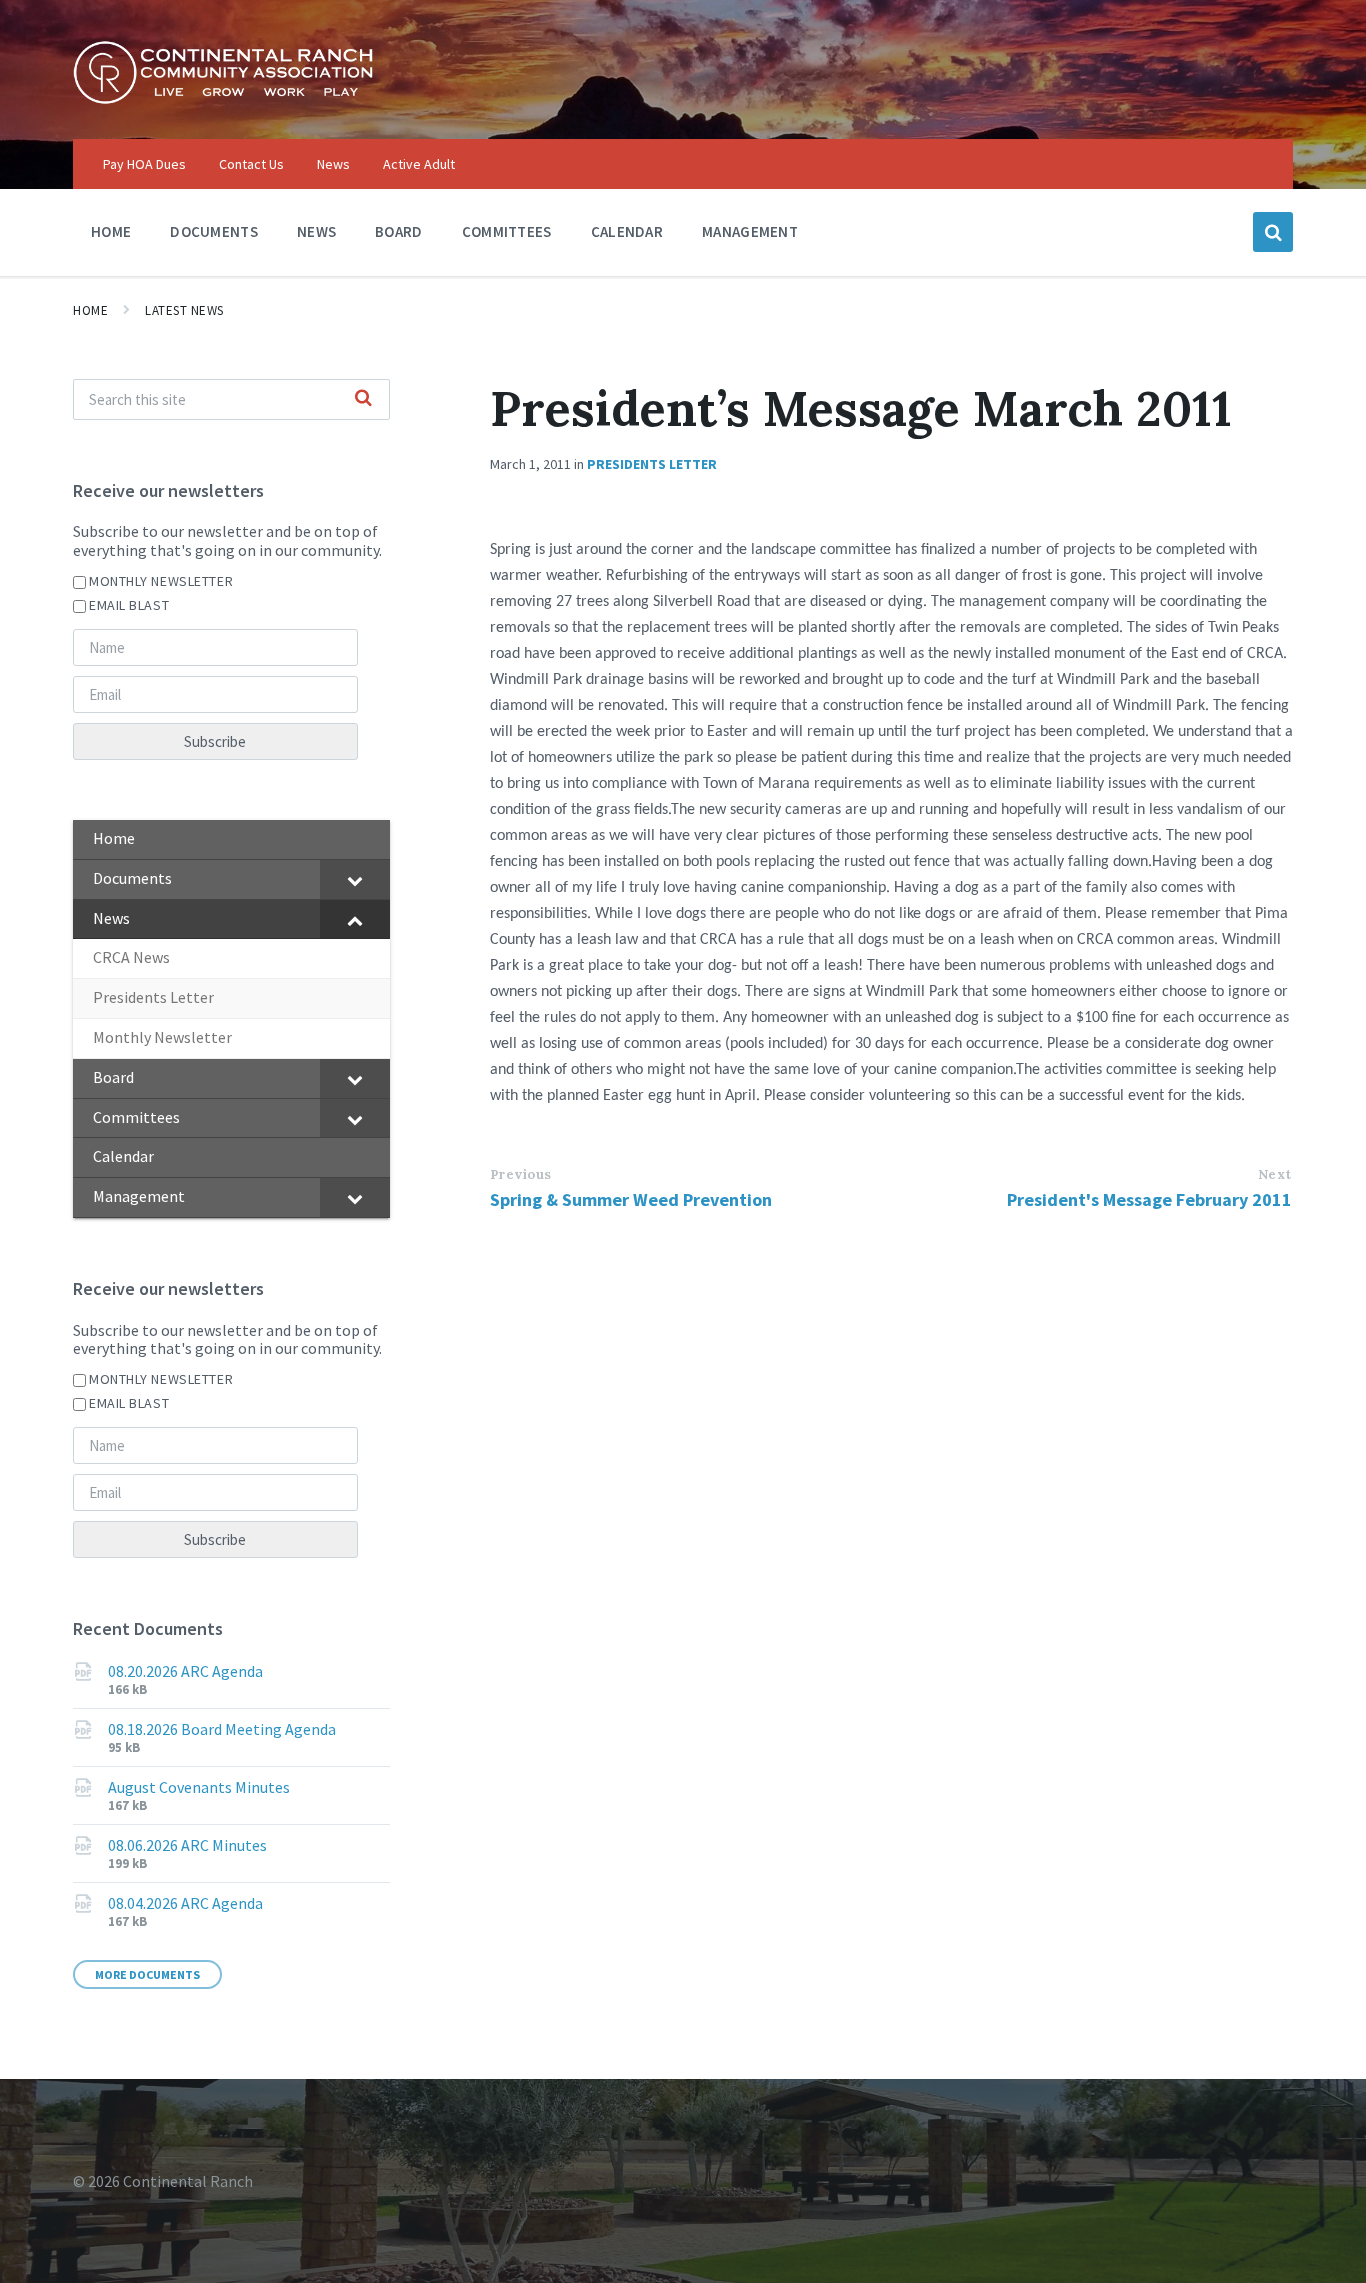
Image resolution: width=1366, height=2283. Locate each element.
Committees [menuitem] (507, 231)
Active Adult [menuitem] (419, 164)
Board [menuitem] (399, 231)
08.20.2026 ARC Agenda (185, 1671)
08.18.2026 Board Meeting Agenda (222, 1729)
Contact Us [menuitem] (251, 164)
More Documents (147, 1974)
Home (90, 310)
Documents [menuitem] (214, 231)
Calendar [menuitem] (627, 231)
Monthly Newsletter (161, 581)
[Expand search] (1273, 232)
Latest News (184, 310)
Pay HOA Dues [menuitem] (144, 164)
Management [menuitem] (750, 231)
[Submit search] (364, 399)
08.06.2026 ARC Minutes (187, 1845)
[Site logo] (223, 99)
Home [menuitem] (111, 231)
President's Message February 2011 (1149, 1199)
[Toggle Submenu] (355, 879)
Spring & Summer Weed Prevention (631, 1199)
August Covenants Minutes (199, 1787)
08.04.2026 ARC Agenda (185, 1903)
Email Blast (129, 605)
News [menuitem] (333, 164)
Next (1275, 1174)
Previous (521, 1174)
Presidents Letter (652, 464)
